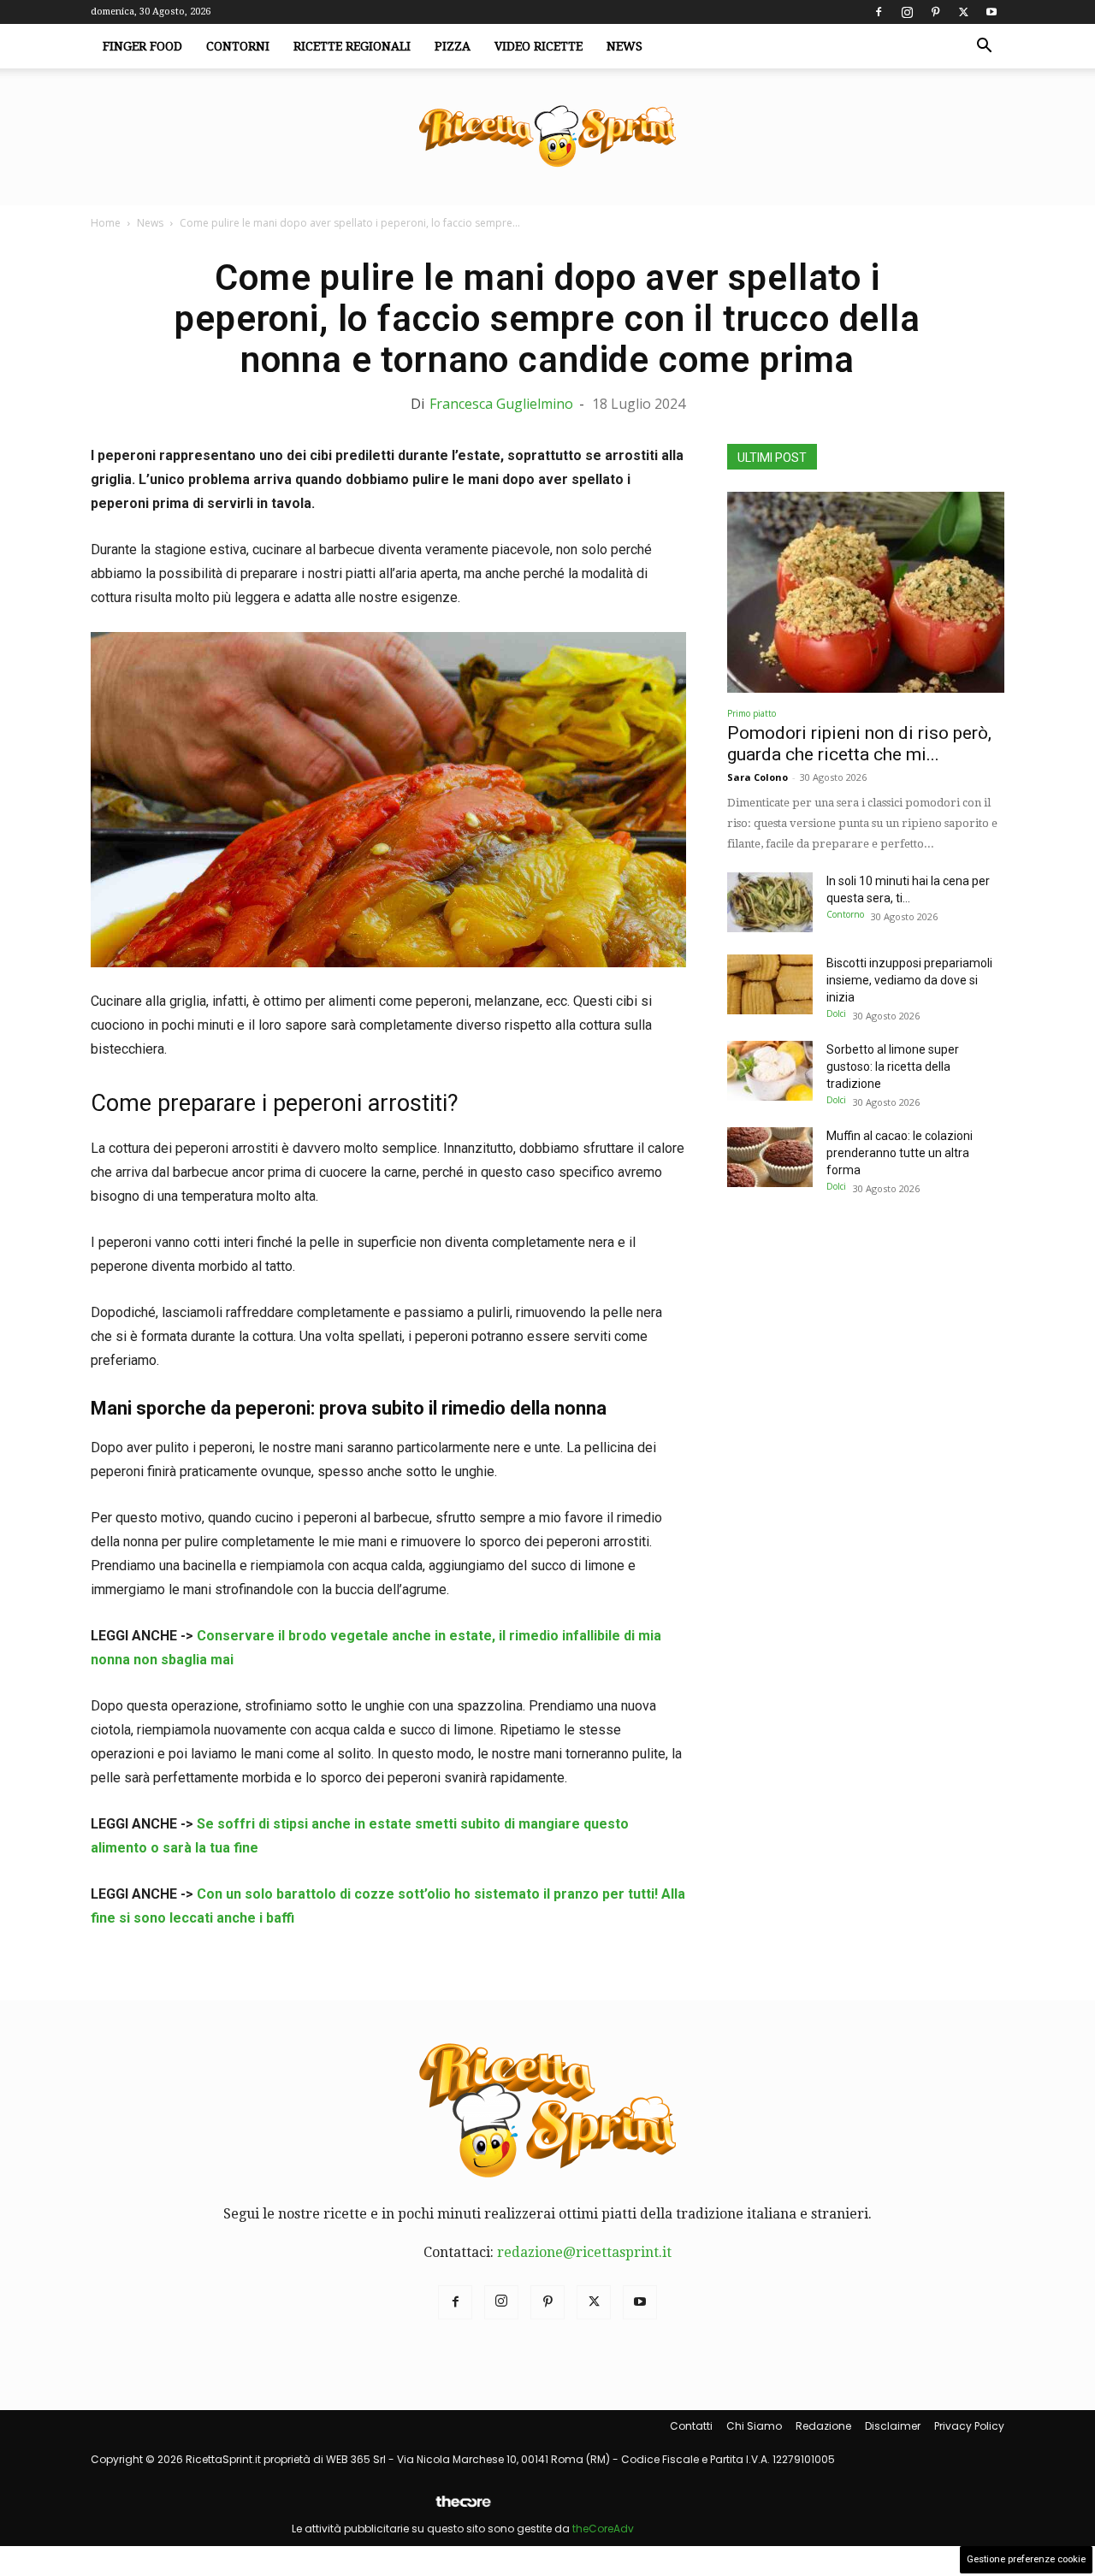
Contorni (238, 46)
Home (106, 223)
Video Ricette (539, 46)
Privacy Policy (969, 2426)
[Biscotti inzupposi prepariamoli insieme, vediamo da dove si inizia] (770, 984)
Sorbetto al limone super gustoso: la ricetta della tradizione (893, 1066)
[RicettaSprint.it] (547, 137)
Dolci (836, 1013)
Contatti (691, 2426)
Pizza (453, 46)
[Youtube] (991, 12)
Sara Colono (758, 777)
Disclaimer (893, 2426)
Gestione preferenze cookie (1026, 2559)
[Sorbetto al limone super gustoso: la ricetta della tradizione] (770, 1071)
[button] (984, 47)
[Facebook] (879, 12)
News (624, 46)
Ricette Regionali (352, 46)
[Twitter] (963, 12)
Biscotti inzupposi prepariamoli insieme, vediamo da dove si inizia (909, 980)
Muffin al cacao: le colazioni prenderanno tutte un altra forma (900, 1153)
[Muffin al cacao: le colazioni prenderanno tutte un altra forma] (770, 1157)
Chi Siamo (754, 2426)
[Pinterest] (935, 12)
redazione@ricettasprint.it (584, 2252)
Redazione (823, 2426)
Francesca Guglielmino (501, 404)
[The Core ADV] (463, 2508)
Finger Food (142, 46)
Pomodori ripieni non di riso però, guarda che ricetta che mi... (859, 744)
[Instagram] (907, 12)
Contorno (845, 914)
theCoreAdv (603, 2529)
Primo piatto (752, 713)
